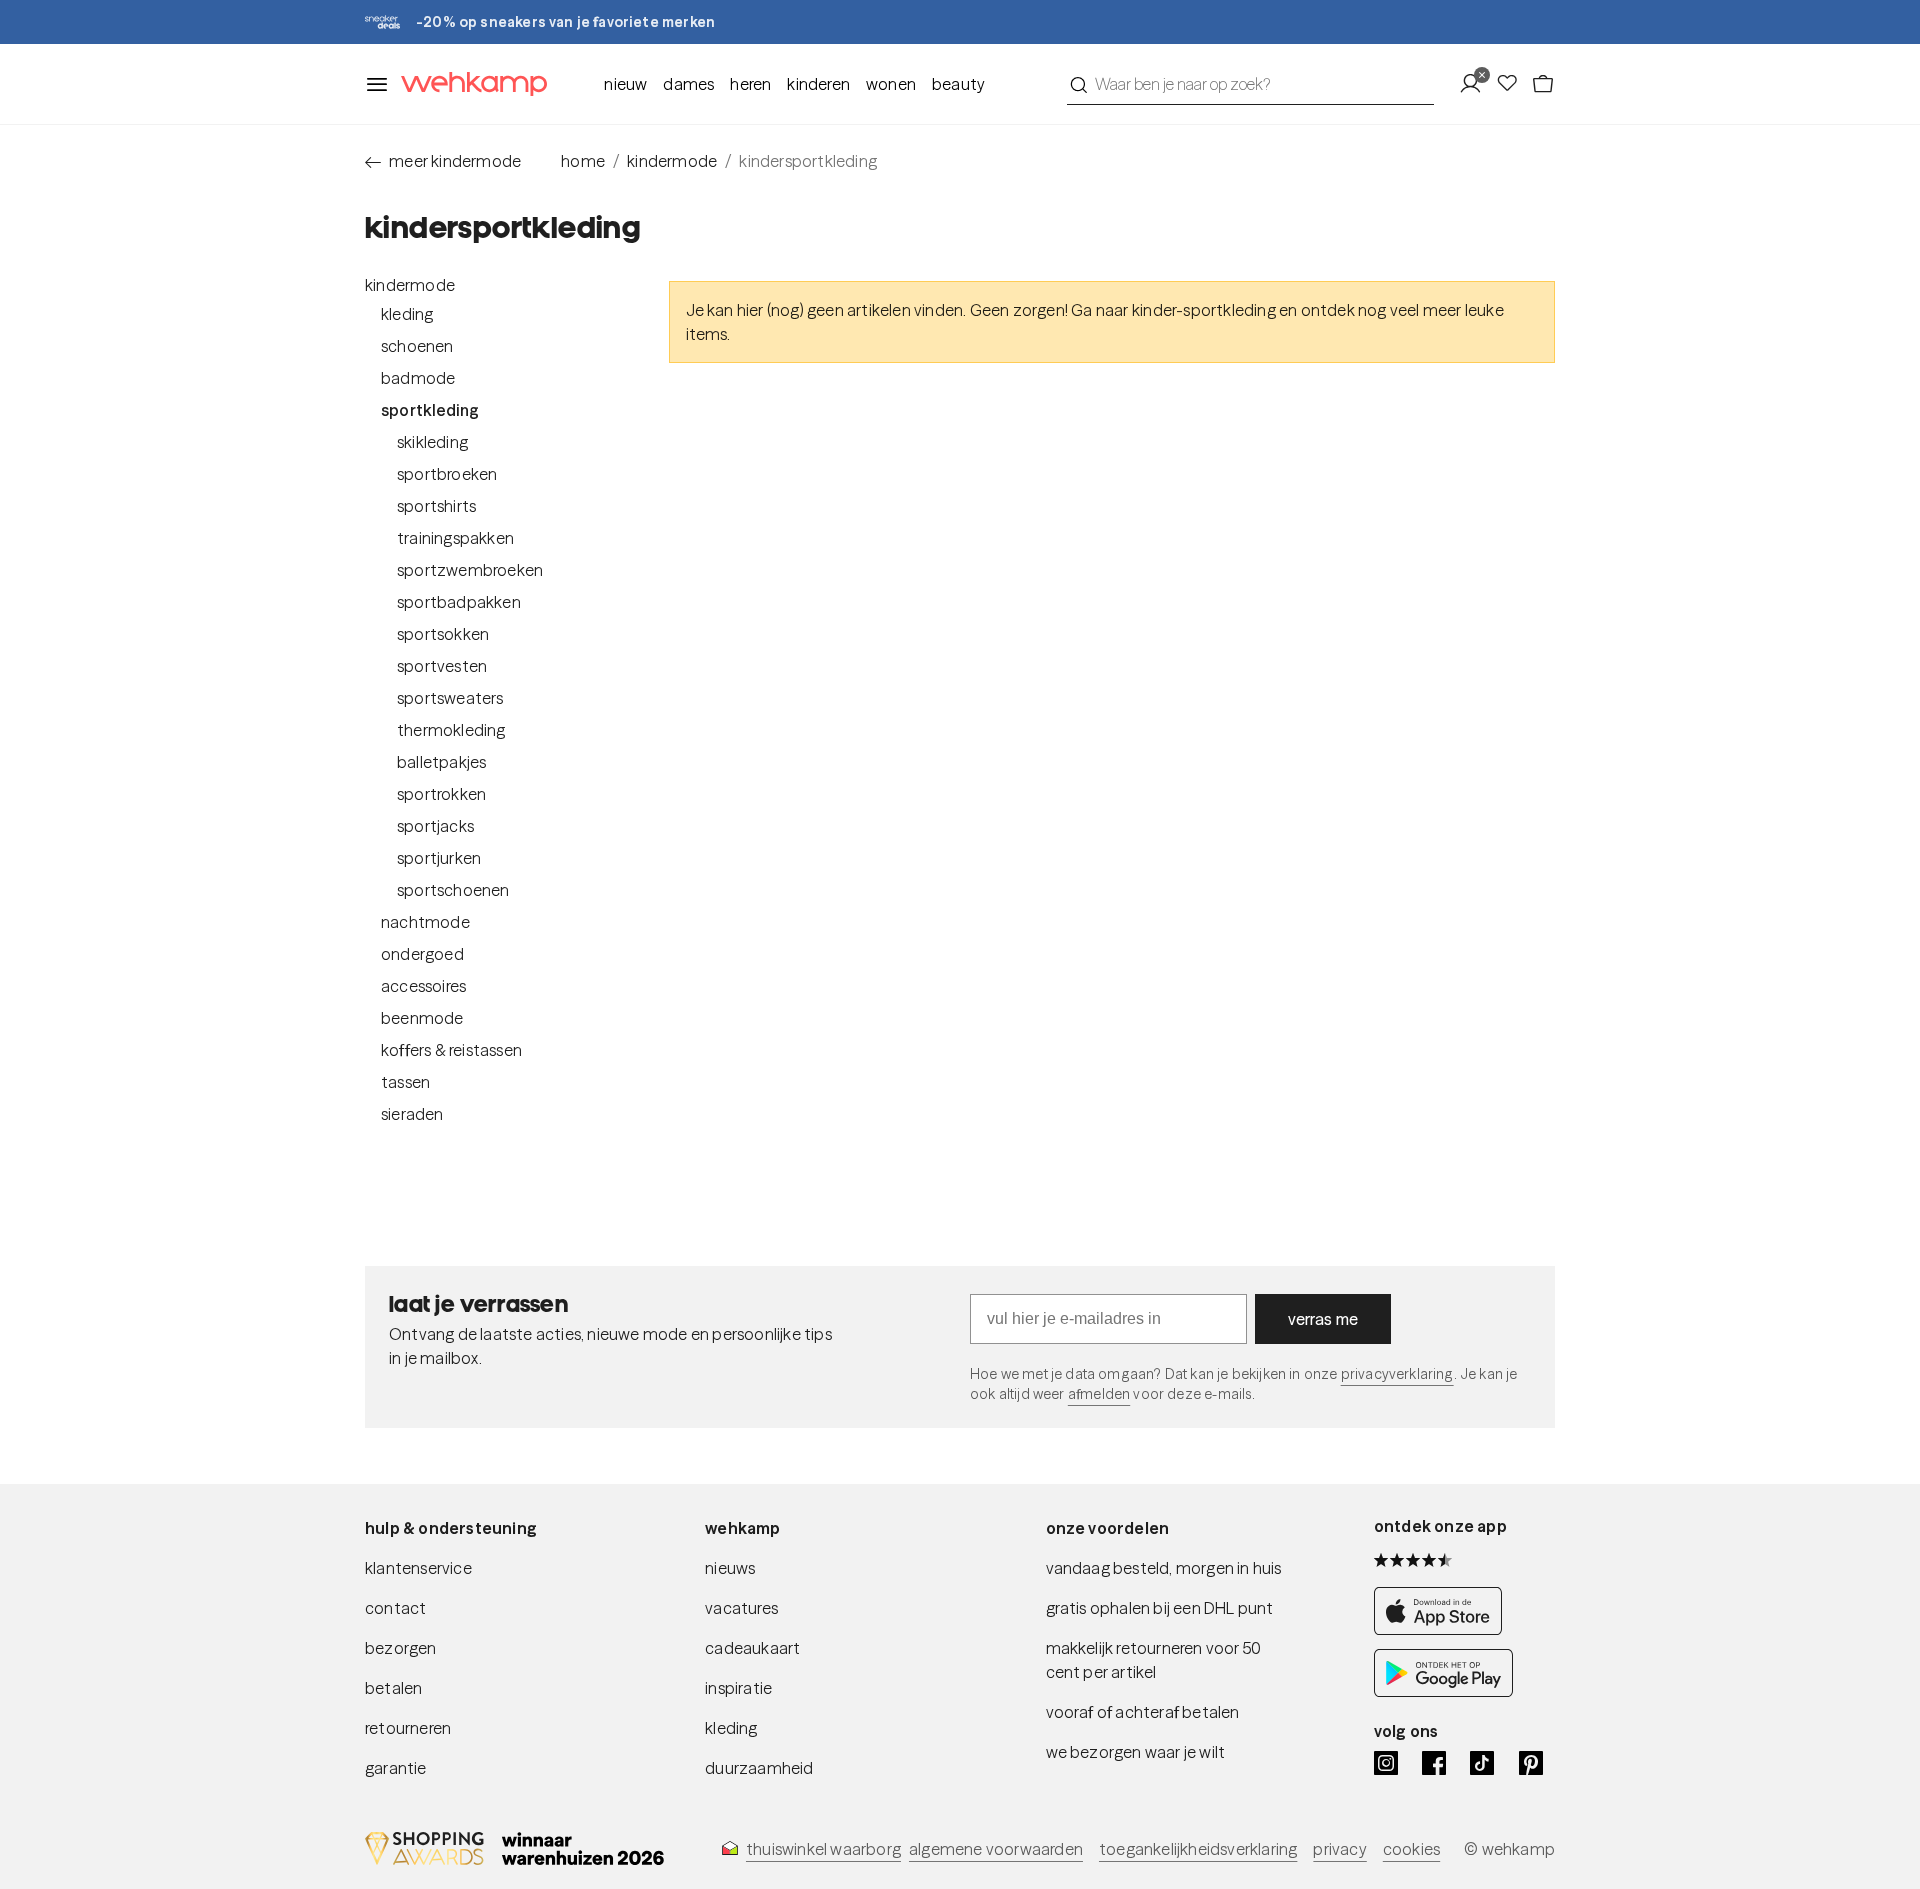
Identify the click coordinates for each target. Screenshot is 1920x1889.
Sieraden (412, 1114)
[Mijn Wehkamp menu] (1476, 84)
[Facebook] (1434, 1763)
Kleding (407, 314)
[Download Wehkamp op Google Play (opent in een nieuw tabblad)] (1443, 1691)
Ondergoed (422, 954)
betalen (393, 1688)
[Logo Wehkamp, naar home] (468, 84)
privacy (1339, 1849)
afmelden (1099, 1394)
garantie (396, 1768)
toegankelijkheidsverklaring (1198, 1849)
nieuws (730, 1568)
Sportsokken (443, 634)
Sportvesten (442, 666)
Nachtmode (425, 922)
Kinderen (818, 84)
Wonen (891, 84)
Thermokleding (451, 730)
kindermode (672, 161)
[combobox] (1250, 84)
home (583, 161)
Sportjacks (435, 826)
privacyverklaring (1397, 1374)
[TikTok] (1482, 1763)
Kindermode (410, 285)
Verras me (1323, 1319)
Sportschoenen (453, 890)
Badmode (418, 378)
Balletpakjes (441, 762)
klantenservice (418, 1568)
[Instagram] (1386, 1763)
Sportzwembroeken (470, 570)
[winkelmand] (1543, 84)
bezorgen (401, 1648)
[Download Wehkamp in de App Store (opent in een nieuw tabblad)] (1443, 1629)
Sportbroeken (447, 474)
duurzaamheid (759, 1768)
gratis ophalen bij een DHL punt (1160, 1608)
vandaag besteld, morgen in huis (1164, 1568)
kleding (731, 1728)
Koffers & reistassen (451, 1050)
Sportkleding (430, 410)
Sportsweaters (450, 698)
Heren (750, 84)
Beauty (958, 84)
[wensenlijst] (1513, 84)
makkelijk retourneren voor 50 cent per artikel (1154, 1660)
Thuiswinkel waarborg (823, 1849)
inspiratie (738, 1688)
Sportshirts (436, 506)
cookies (1411, 1849)
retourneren (408, 1728)
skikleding (432, 442)
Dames (688, 84)
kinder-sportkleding (1204, 310)
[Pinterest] (1531, 1763)
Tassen (405, 1082)
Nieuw (625, 84)
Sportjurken (439, 858)
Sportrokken (441, 794)
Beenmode (422, 1018)
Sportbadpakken (459, 602)
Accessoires (423, 986)
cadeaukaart (752, 1648)
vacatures (741, 1608)
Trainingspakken (455, 538)
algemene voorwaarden (996, 1849)
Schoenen (417, 346)
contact (395, 1608)
